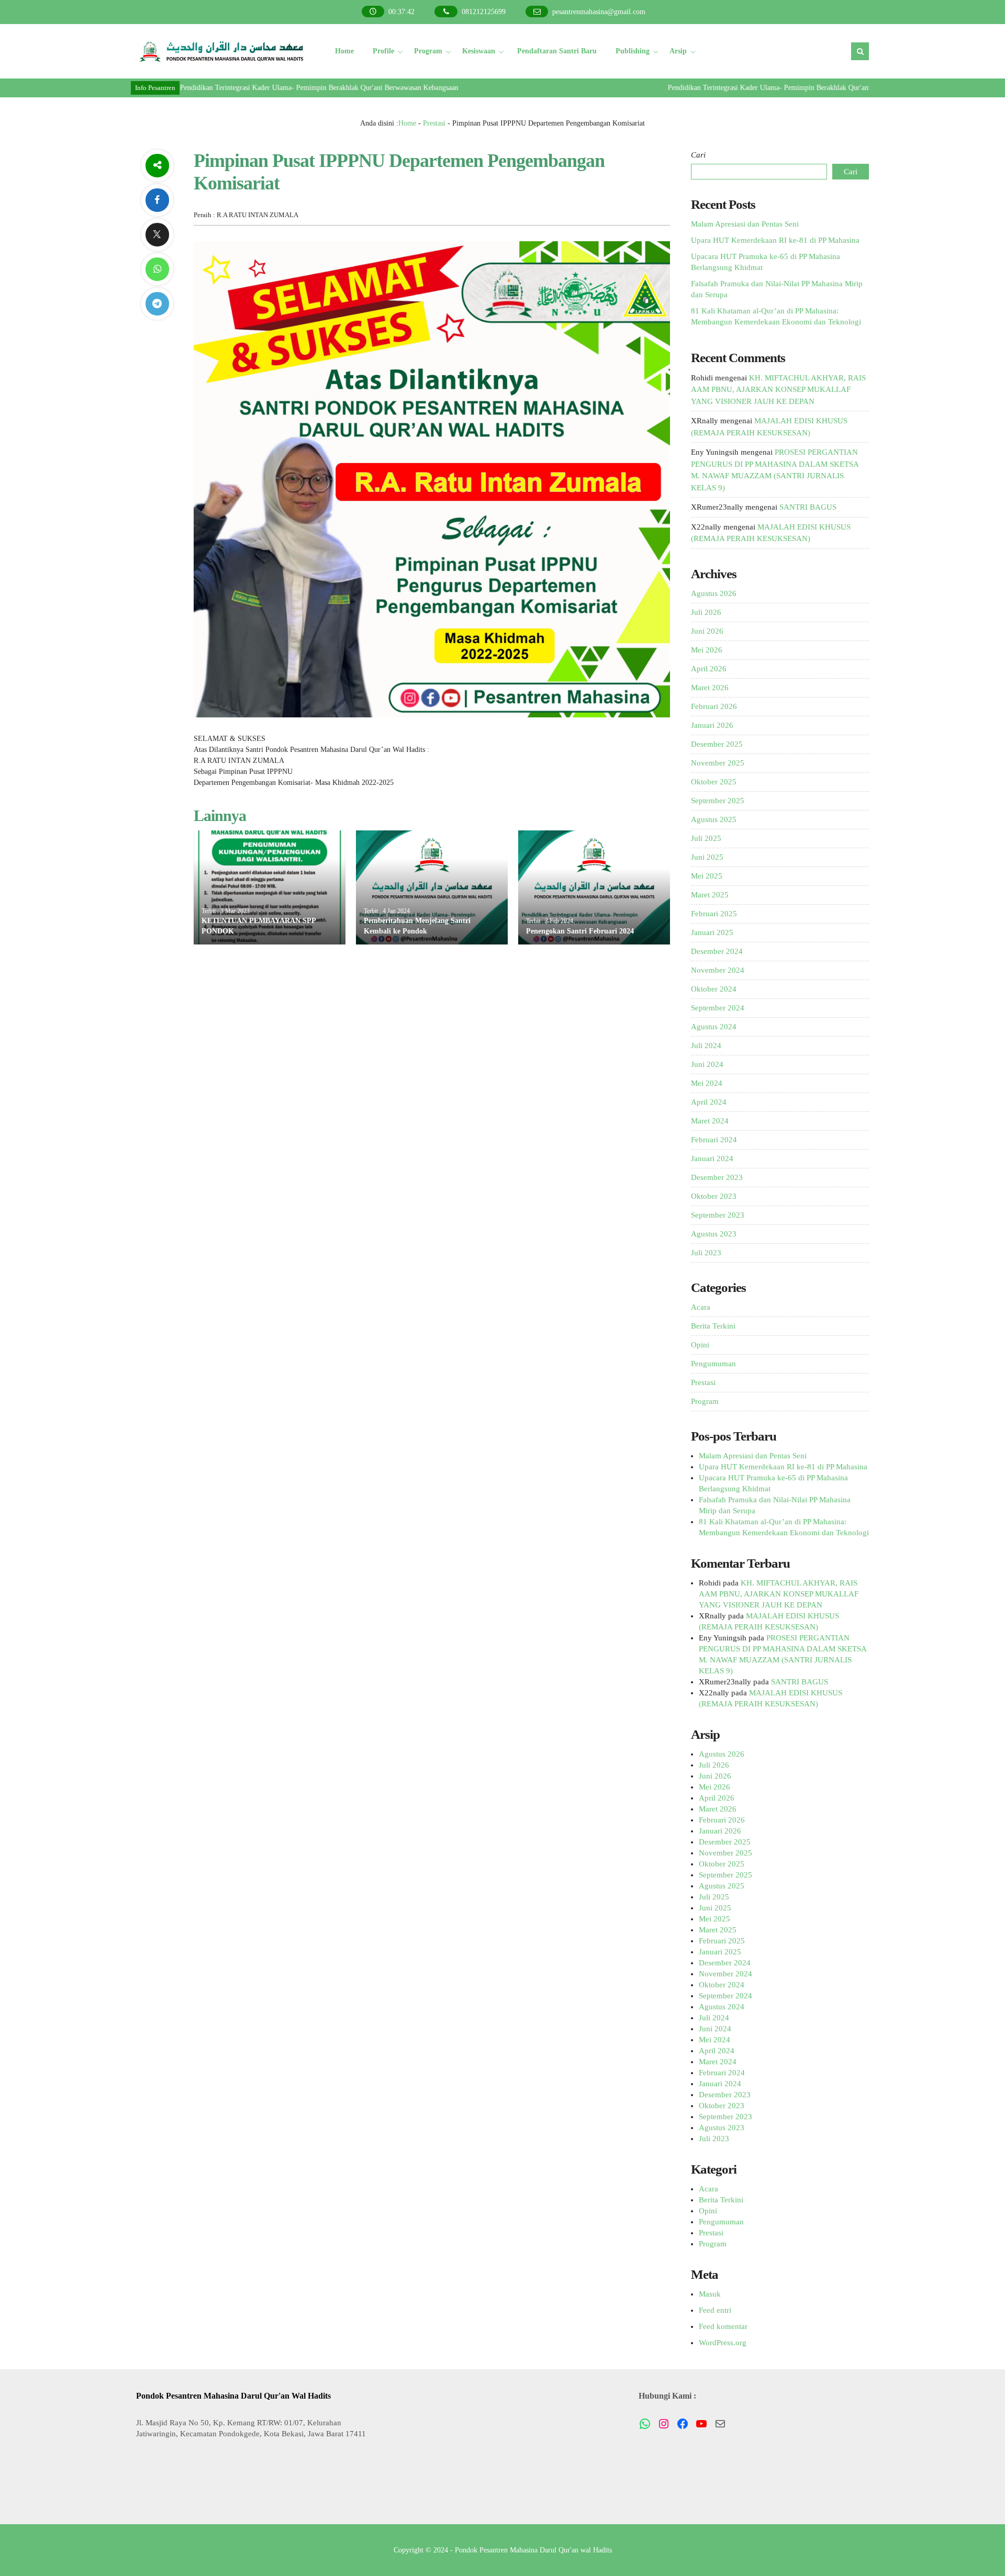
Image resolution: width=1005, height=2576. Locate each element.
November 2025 (718, 763)
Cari (698, 155)
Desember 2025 (717, 744)
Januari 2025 (712, 932)
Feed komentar (723, 2326)
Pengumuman (713, 1364)
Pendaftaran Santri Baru (557, 51)
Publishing (633, 51)
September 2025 (718, 801)
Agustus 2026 (714, 593)
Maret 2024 (710, 1121)
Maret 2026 (710, 688)
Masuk (710, 2294)
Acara (701, 1307)
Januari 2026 (712, 725)
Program (428, 51)
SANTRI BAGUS (808, 507)
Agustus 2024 (714, 1027)
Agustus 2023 (714, 1234)
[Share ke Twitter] (157, 235)
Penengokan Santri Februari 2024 (580, 931)
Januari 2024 (712, 1158)
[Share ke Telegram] (157, 304)
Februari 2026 (714, 706)
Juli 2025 (706, 838)
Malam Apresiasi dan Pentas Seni (745, 224)
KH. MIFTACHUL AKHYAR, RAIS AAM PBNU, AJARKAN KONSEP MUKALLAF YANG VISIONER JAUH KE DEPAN (778, 390)
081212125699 (484, 12)
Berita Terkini (713, 1326)
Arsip (678, 51)
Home (344, 51)
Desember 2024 (717, 951)
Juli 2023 (706, 1253)
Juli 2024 (706, 1045)
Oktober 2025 (714, 782)
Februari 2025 (714, 914)
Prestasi (434, 123)
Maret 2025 (710, 895)
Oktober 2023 (714, 1196)
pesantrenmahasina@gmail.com (599, 12)
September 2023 (718, 1215)
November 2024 (718, 970)
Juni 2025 (707, 857)
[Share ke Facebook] (157, 200)
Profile (383, 51)
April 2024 (709, 1102)
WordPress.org (723, 2343)
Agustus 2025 (714, 819)
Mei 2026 (707, 650)
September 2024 (718, 1008)
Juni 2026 (707, 631)
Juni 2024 (707, 1064)
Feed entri (715, 2310)
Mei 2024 (707, 1083)
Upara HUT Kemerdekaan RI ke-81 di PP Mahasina (775, 240)
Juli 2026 (706, 612)
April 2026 (709, 669)
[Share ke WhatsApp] (157, 269)
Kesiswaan (479, 51)
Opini (700, 1345)
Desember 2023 (717, 1177)
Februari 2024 (714, 1140)
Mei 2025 (707, 876)
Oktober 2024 (714, 989)
